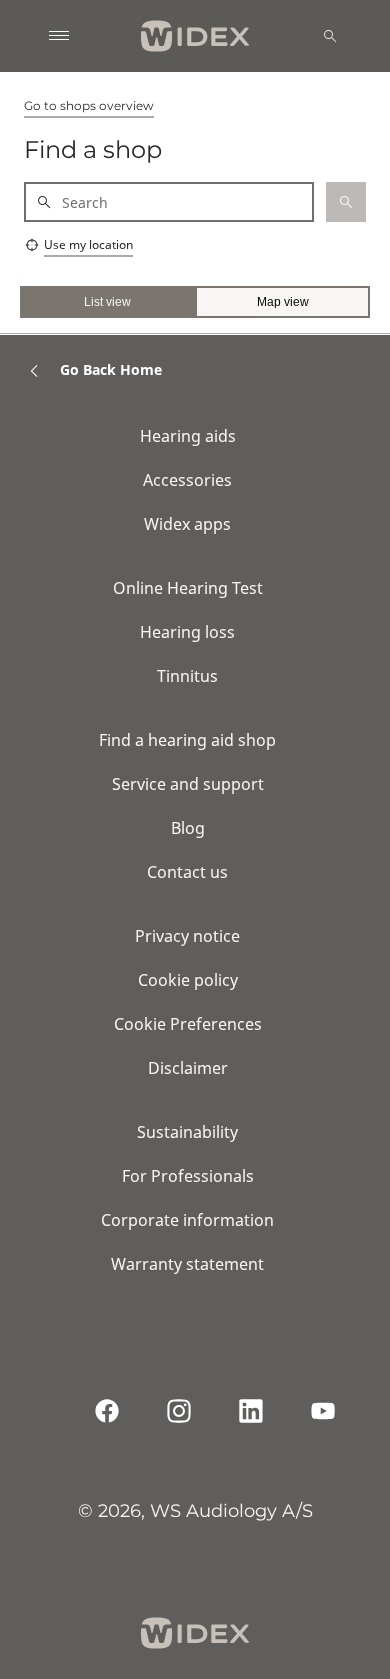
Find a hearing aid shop (187, 740)
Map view (283, 302)
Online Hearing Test (188, 588)
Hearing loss (187, 632)
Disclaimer (188, 1068)
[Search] (330, 36)
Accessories (187, 480)
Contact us (187, 872)
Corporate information (187, 1220)
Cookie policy (188, 980)
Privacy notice (187, 936)
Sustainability (187, 1132)
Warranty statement (187, 1264)
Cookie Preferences (188, 1024)
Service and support (188, 784)
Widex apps (187, 524)
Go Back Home (111, 369)
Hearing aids (188, 436)
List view (107, 302)
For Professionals (188, 1176)
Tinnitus (187, 676)
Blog (188, 828)
